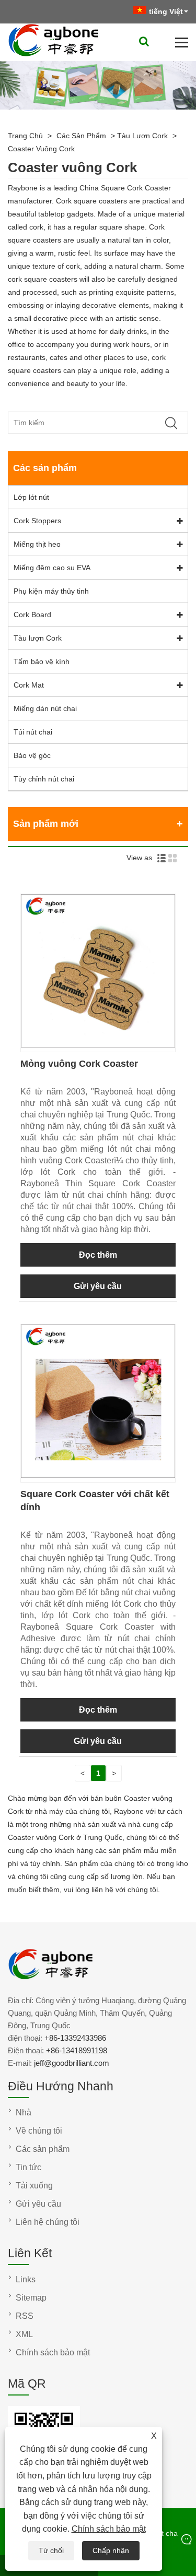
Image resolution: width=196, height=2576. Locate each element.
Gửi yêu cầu (98, 1286)
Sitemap (31, 2298)
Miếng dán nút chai (45, 708)
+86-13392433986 (75, 2038)
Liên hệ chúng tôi (48, 2222)
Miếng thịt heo (37, 544)
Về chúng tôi (39, 2131)
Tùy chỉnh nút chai (44, 779)
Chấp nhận (111, 2550)
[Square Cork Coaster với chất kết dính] (98, 1475)
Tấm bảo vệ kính (42, 661)
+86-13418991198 (77, 2050)
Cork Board (32, 615)
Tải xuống (34, 2186)
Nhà (24, 2112)
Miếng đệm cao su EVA (52, 568)
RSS (25, 2316)
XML (24, 2334)
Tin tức (28, 2167)
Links (26, 2279)
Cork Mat (29, 685)
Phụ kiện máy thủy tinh (51, 591)
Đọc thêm (98, 1255)
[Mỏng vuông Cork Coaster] (98, 1045)
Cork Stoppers (37, 521)
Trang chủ (25, 136)
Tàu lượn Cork (142, 136)
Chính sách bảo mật (109, 2529)
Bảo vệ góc (32, 755)
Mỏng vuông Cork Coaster (79, 1064)
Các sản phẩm (81, 136)
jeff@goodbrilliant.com (72, 2063)
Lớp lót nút (31, 497)
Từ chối (51, 2550)
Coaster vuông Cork (41, 149)
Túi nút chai (33, 732)
